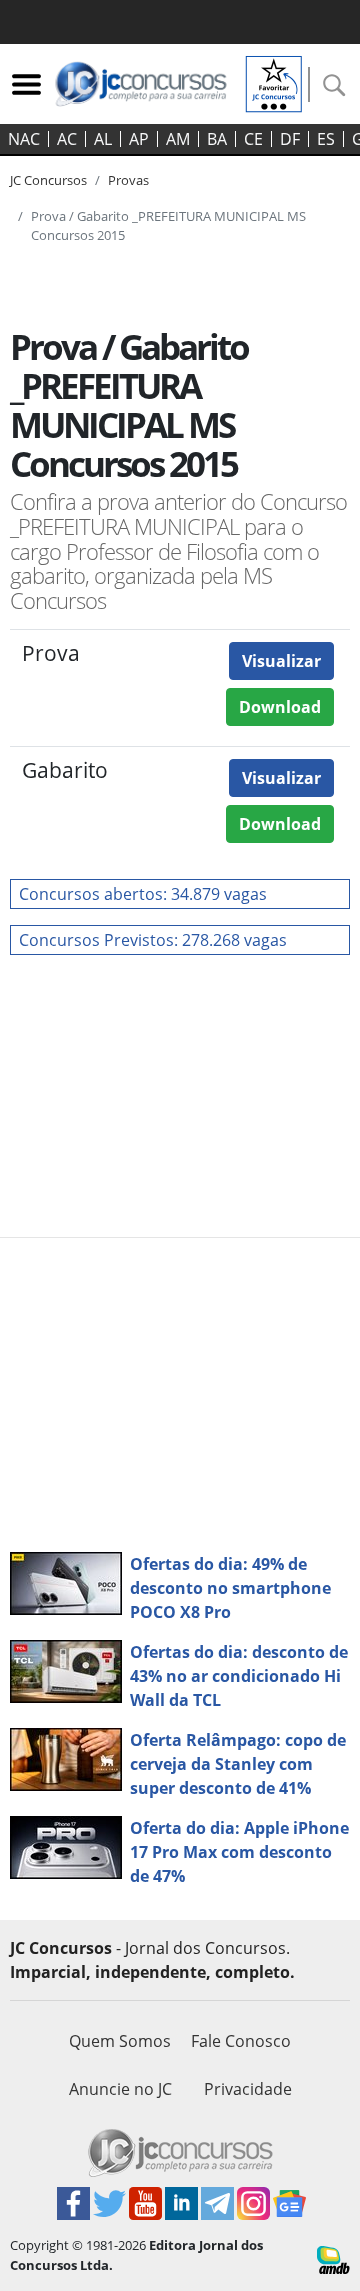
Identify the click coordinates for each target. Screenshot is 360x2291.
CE (253, 139)
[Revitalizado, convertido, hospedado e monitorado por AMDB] (333, 2258)
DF (290, 139)
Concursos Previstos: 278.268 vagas (153, 940)
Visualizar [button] (281, 661)
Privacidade (248, 2089)
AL (103, 139)
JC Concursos (48, 180)
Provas (128, 180)
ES (326, 139)
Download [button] (280, 707)
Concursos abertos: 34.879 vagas (143, 894)
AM (178, 139)
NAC (24, 139)
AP (139, 139)
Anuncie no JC (120, 2089)
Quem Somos (120, 2041)
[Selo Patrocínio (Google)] (274, 82)
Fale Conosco (241, 2041)
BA (217, 139)
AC (67, 139)
